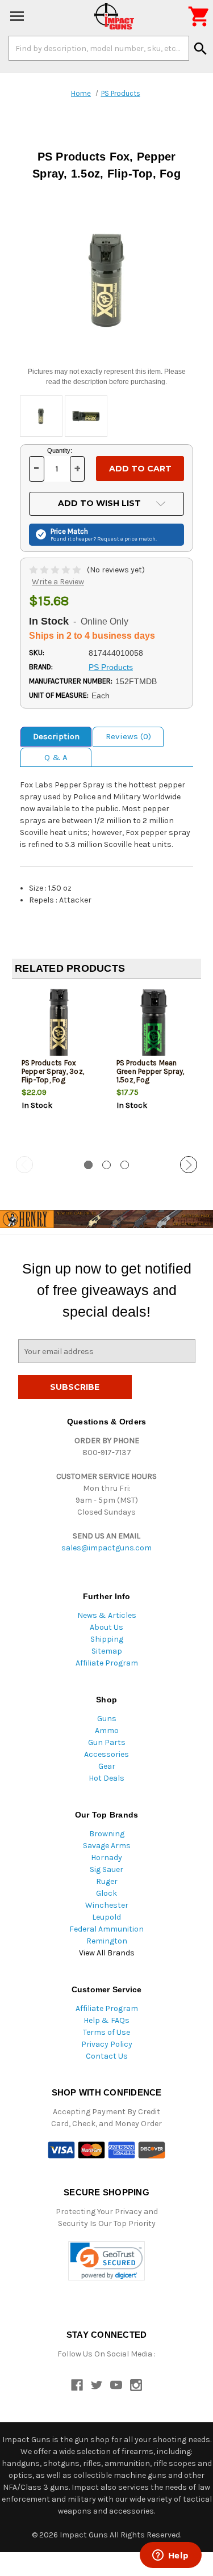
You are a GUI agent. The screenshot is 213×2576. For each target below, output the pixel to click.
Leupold (106, 1917)
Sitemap (107, 1651)
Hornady (106, 1858)
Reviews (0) (128, 736)
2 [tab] (106, 1165)
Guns (107, 1719)
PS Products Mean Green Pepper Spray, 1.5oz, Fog (151, 1071)
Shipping (107, 1639)
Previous (24, 1165)
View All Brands (107, 1953)
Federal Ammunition (106, 1929)
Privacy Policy (107, 2044)
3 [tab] (125, 1165)
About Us (106, 1627)
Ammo (107, 1730)
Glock (106, 1893)
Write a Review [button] (58, 582)
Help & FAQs (106, 2020)
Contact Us (107, 2056)
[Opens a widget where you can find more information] (170, 2556)
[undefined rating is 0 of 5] (56, 570)
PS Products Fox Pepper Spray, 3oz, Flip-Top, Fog (53, 1071)
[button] (106, 2261)
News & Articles (107, 1615)
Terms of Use (106, 2032)
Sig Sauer (106, 1869)
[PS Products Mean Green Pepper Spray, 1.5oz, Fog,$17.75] (154, 1025)
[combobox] (99, 48)
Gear (107, 1766)
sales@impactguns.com (106, 1548)
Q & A (56, 757)
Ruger (107, 1881)
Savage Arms (107, 1846)
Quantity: (60, 450)
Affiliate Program (107, 1663)
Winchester (107, 1905)
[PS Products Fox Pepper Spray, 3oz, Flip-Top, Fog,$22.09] (60, 1025)
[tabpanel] (59, 1068)
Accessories (106, 1754)
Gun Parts (107, 1742)
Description (56, 736)
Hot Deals (106, 1778)
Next (189, 1165)
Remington (107, 1941)
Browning (107, 1834)
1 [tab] (88, 1165)
